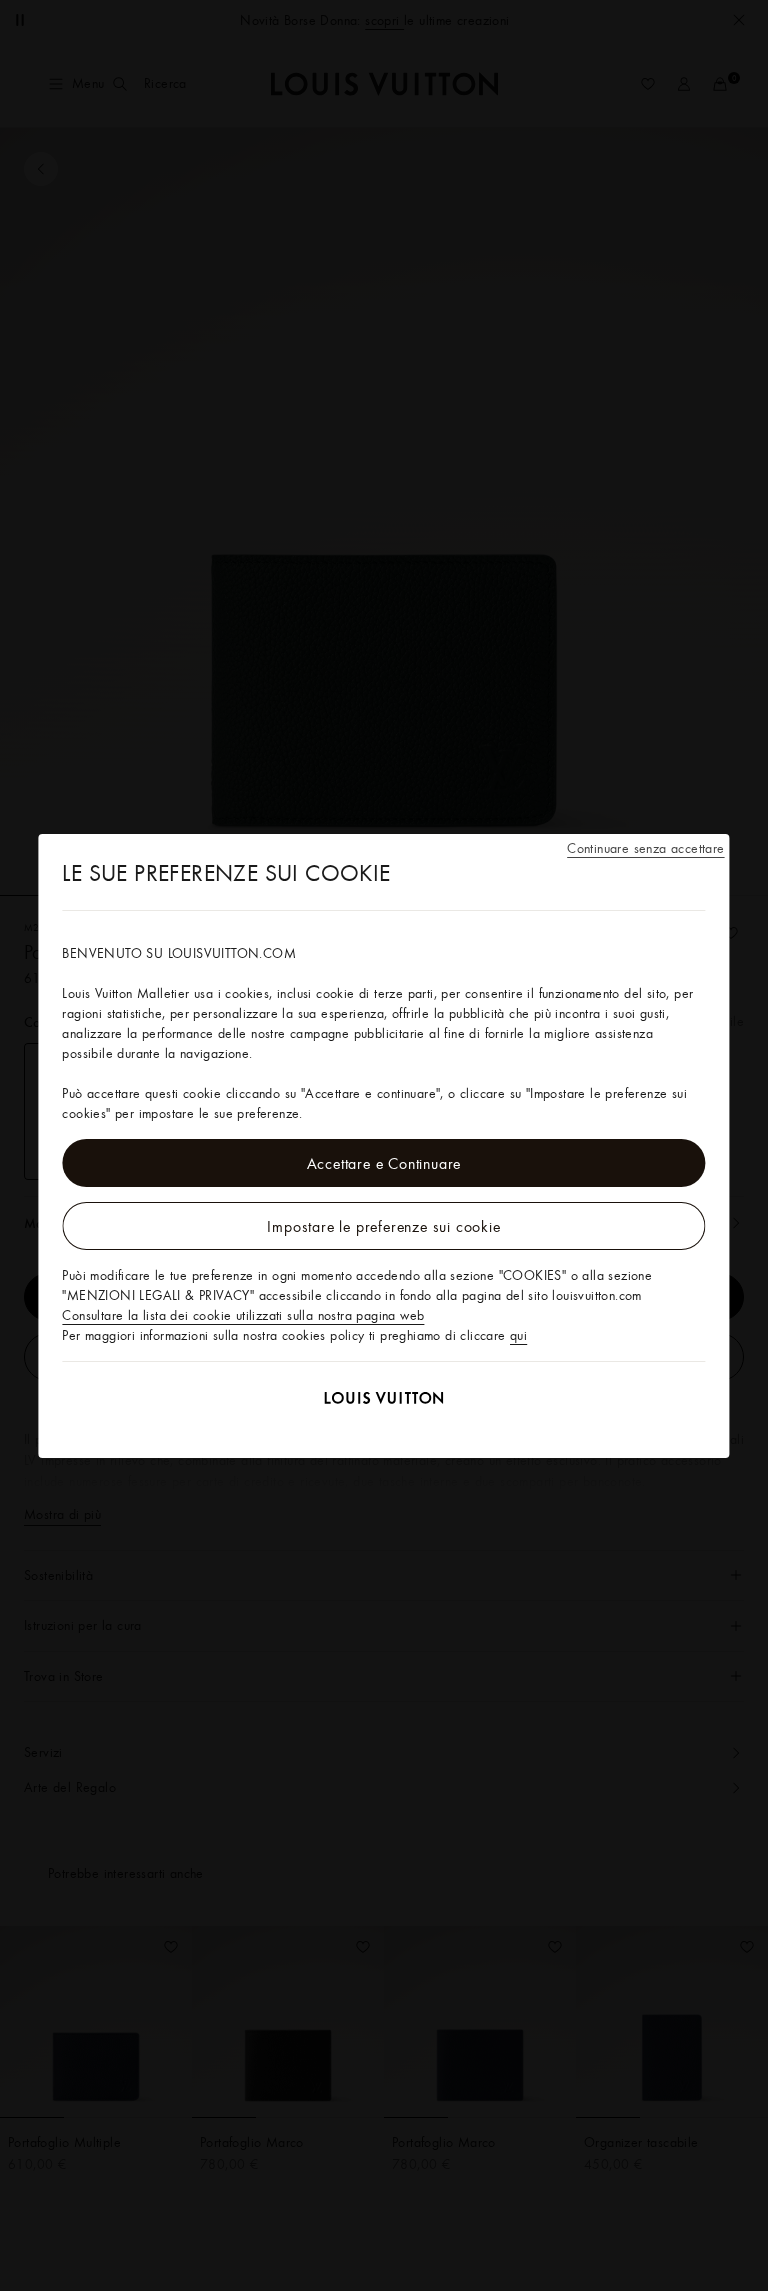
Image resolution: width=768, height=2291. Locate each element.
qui (518, 1335)
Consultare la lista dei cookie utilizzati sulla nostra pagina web (243, 1315)
